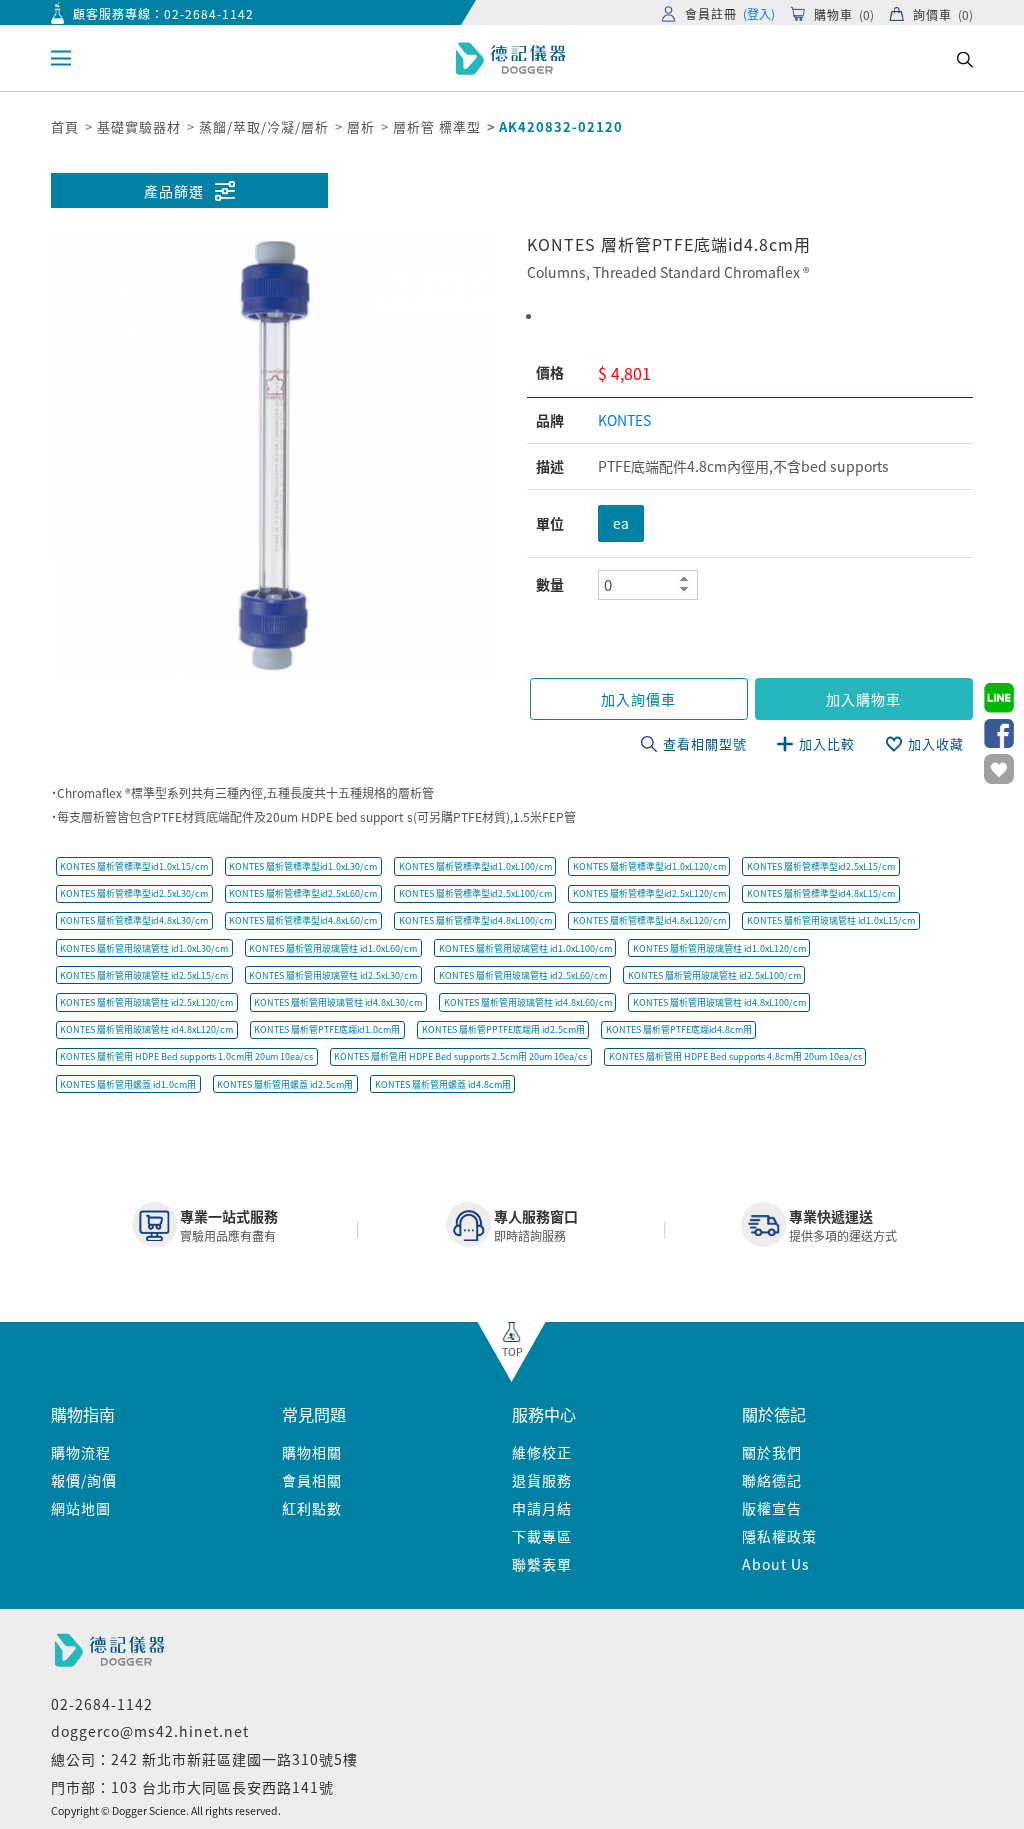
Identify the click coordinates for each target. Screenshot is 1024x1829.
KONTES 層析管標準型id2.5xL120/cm (649, 893)
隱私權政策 (779, 1536)
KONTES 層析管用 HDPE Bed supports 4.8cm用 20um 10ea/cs (735, 1056)
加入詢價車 (638, 699)
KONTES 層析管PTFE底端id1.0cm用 (327, 1029)
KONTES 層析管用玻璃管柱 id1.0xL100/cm (525, 948)
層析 (361, 126)
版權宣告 (772, 1508)
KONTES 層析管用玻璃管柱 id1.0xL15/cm (831, 920)
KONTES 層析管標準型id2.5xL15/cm (821, 866)
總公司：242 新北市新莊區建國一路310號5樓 (204, 1759)
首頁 (65, 126)
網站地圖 (81, 1508)
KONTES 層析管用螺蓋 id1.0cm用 (128, 1084)
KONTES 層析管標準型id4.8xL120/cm (649, 920)
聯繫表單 (542, 1564)
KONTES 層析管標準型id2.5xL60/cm (303, 893)
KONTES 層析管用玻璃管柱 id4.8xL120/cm (146, 1029)
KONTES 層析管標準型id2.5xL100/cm (475, 893)
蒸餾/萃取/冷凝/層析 (264, 126)
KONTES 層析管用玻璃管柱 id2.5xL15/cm (144, 975)
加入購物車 (863, 699)
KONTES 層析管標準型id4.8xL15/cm (821, 893)
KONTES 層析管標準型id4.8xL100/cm (475, 920)
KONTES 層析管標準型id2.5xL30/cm (134, 893)
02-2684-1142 (209, 13)
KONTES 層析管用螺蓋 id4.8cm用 (443, 1084)
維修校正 (542, 1452)
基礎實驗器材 (139, 126)
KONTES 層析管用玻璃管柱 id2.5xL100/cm (714, 975)
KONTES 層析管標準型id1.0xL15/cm (134, 866)
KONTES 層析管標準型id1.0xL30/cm (303, 866)
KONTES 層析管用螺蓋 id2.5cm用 (285, 1084)
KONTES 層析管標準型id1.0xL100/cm (475, 866)
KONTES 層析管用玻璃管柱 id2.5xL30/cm (333, 975)
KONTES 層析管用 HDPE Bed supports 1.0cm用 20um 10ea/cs (186, 1056)
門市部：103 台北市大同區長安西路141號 (192, 1787)
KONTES (624, 420)
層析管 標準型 (437, 126)
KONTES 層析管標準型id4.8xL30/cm (134, 920)
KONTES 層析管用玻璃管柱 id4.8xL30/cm (338, 1002)
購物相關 (312, 1452)
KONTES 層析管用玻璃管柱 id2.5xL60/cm (523, 975)
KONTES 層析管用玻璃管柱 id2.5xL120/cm (146, 1002)
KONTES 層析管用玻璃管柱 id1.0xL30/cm (144, 948)
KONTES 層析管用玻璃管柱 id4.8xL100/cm (719, 1002)
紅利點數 (312, 1508)
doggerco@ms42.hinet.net (150, 1731)
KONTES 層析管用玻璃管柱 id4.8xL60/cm (528, 1002)
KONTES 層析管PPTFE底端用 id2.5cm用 (503, 1029)
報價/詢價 (84, 1480)
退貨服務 (542, 1480)
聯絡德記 (772, 1480)
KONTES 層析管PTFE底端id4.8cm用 (679, 1029)
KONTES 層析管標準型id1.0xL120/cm (649, 866)
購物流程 (81, 1452)
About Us (776, 1564)
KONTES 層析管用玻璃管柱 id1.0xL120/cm (719, 948)
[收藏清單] (999, 769)
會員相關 (312, 1480)
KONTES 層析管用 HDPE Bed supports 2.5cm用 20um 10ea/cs (460, 1056)
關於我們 (772, 1452)
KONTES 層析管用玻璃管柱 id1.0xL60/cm (333, 948)
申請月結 (542, 1508)
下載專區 (542, 1536)
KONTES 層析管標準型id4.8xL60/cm (303, 920)
